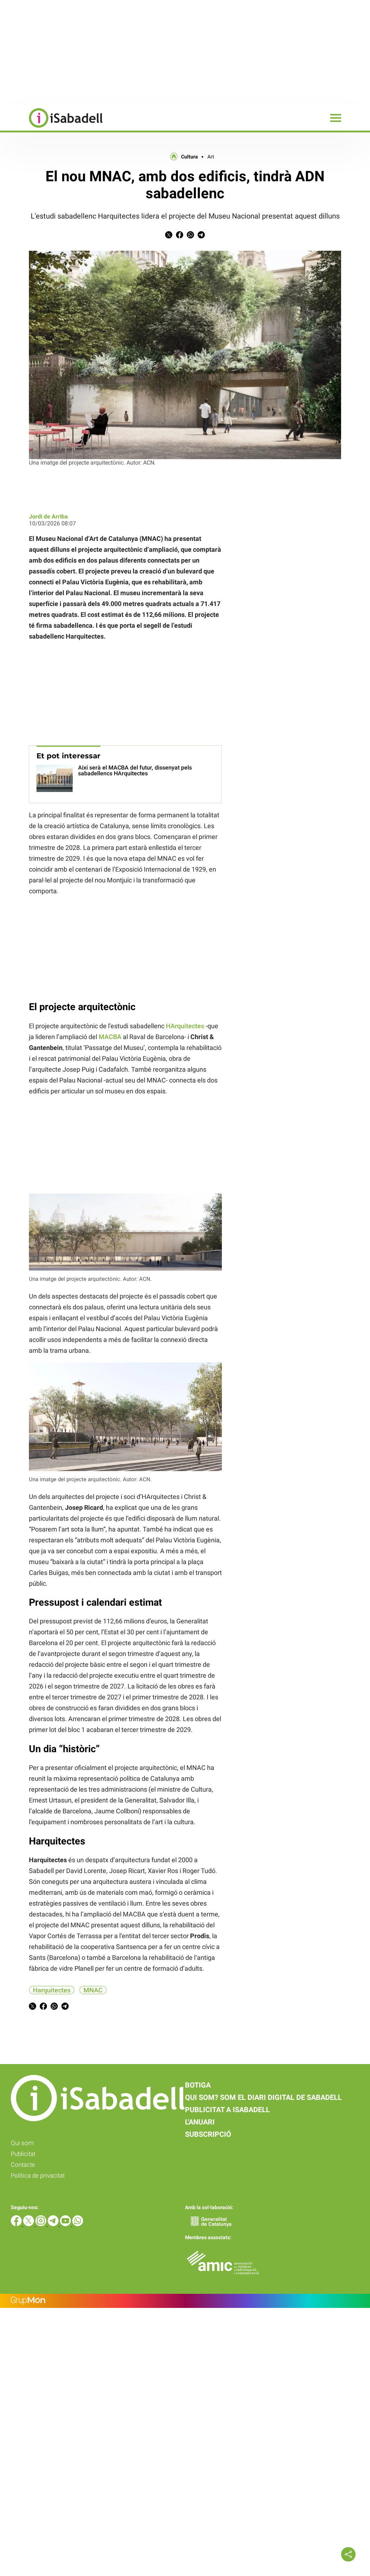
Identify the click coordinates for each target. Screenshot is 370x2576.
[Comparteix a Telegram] (201, 236)
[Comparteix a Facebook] (180, 236)
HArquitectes (185, 1026)
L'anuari (200, 2122)
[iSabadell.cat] (51, 129)
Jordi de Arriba (48, 516)
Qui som (22, 2143)
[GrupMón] (185, 2301)
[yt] (66, 2224)
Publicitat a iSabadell (227, 2110)
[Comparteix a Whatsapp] (190, 236)
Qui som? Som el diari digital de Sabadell (263, 2097)
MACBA (110, 1037)
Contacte (23, 2165)
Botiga (198, 2085)
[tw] (29, 2224)
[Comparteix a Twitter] (169, 236)
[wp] (78, 2224)
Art (211, 157)
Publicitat (23, 2154)
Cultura (190, 157)
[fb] (17, 2224)
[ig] (42, 2224)
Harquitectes (52, 1990)
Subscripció (208, 2134)
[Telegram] (54, 2224)
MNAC (93, 1990)
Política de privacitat (38, 2175)
